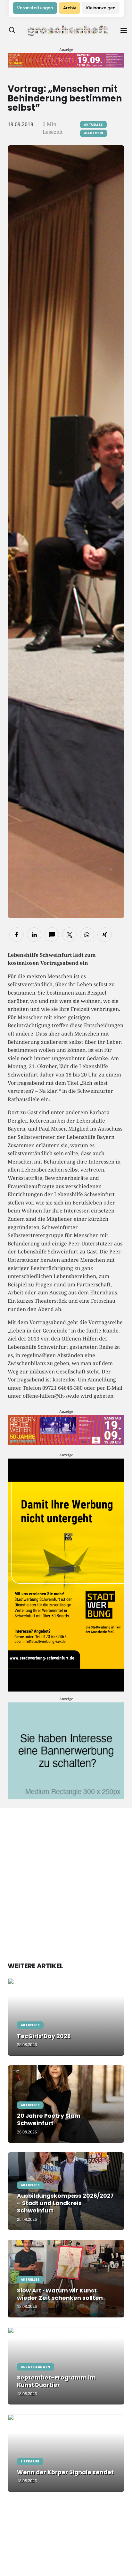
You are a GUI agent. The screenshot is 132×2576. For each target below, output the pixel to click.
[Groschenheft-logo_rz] (68, 30)
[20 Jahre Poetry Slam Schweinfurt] (66, 2104)
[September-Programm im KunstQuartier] (66, 2366)
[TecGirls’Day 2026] (66, 2017)
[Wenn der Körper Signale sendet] (66, 2453)
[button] (12, 30)
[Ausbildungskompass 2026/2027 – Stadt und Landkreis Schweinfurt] (66, 2191)
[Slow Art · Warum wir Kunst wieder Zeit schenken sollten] (66, 2279)
